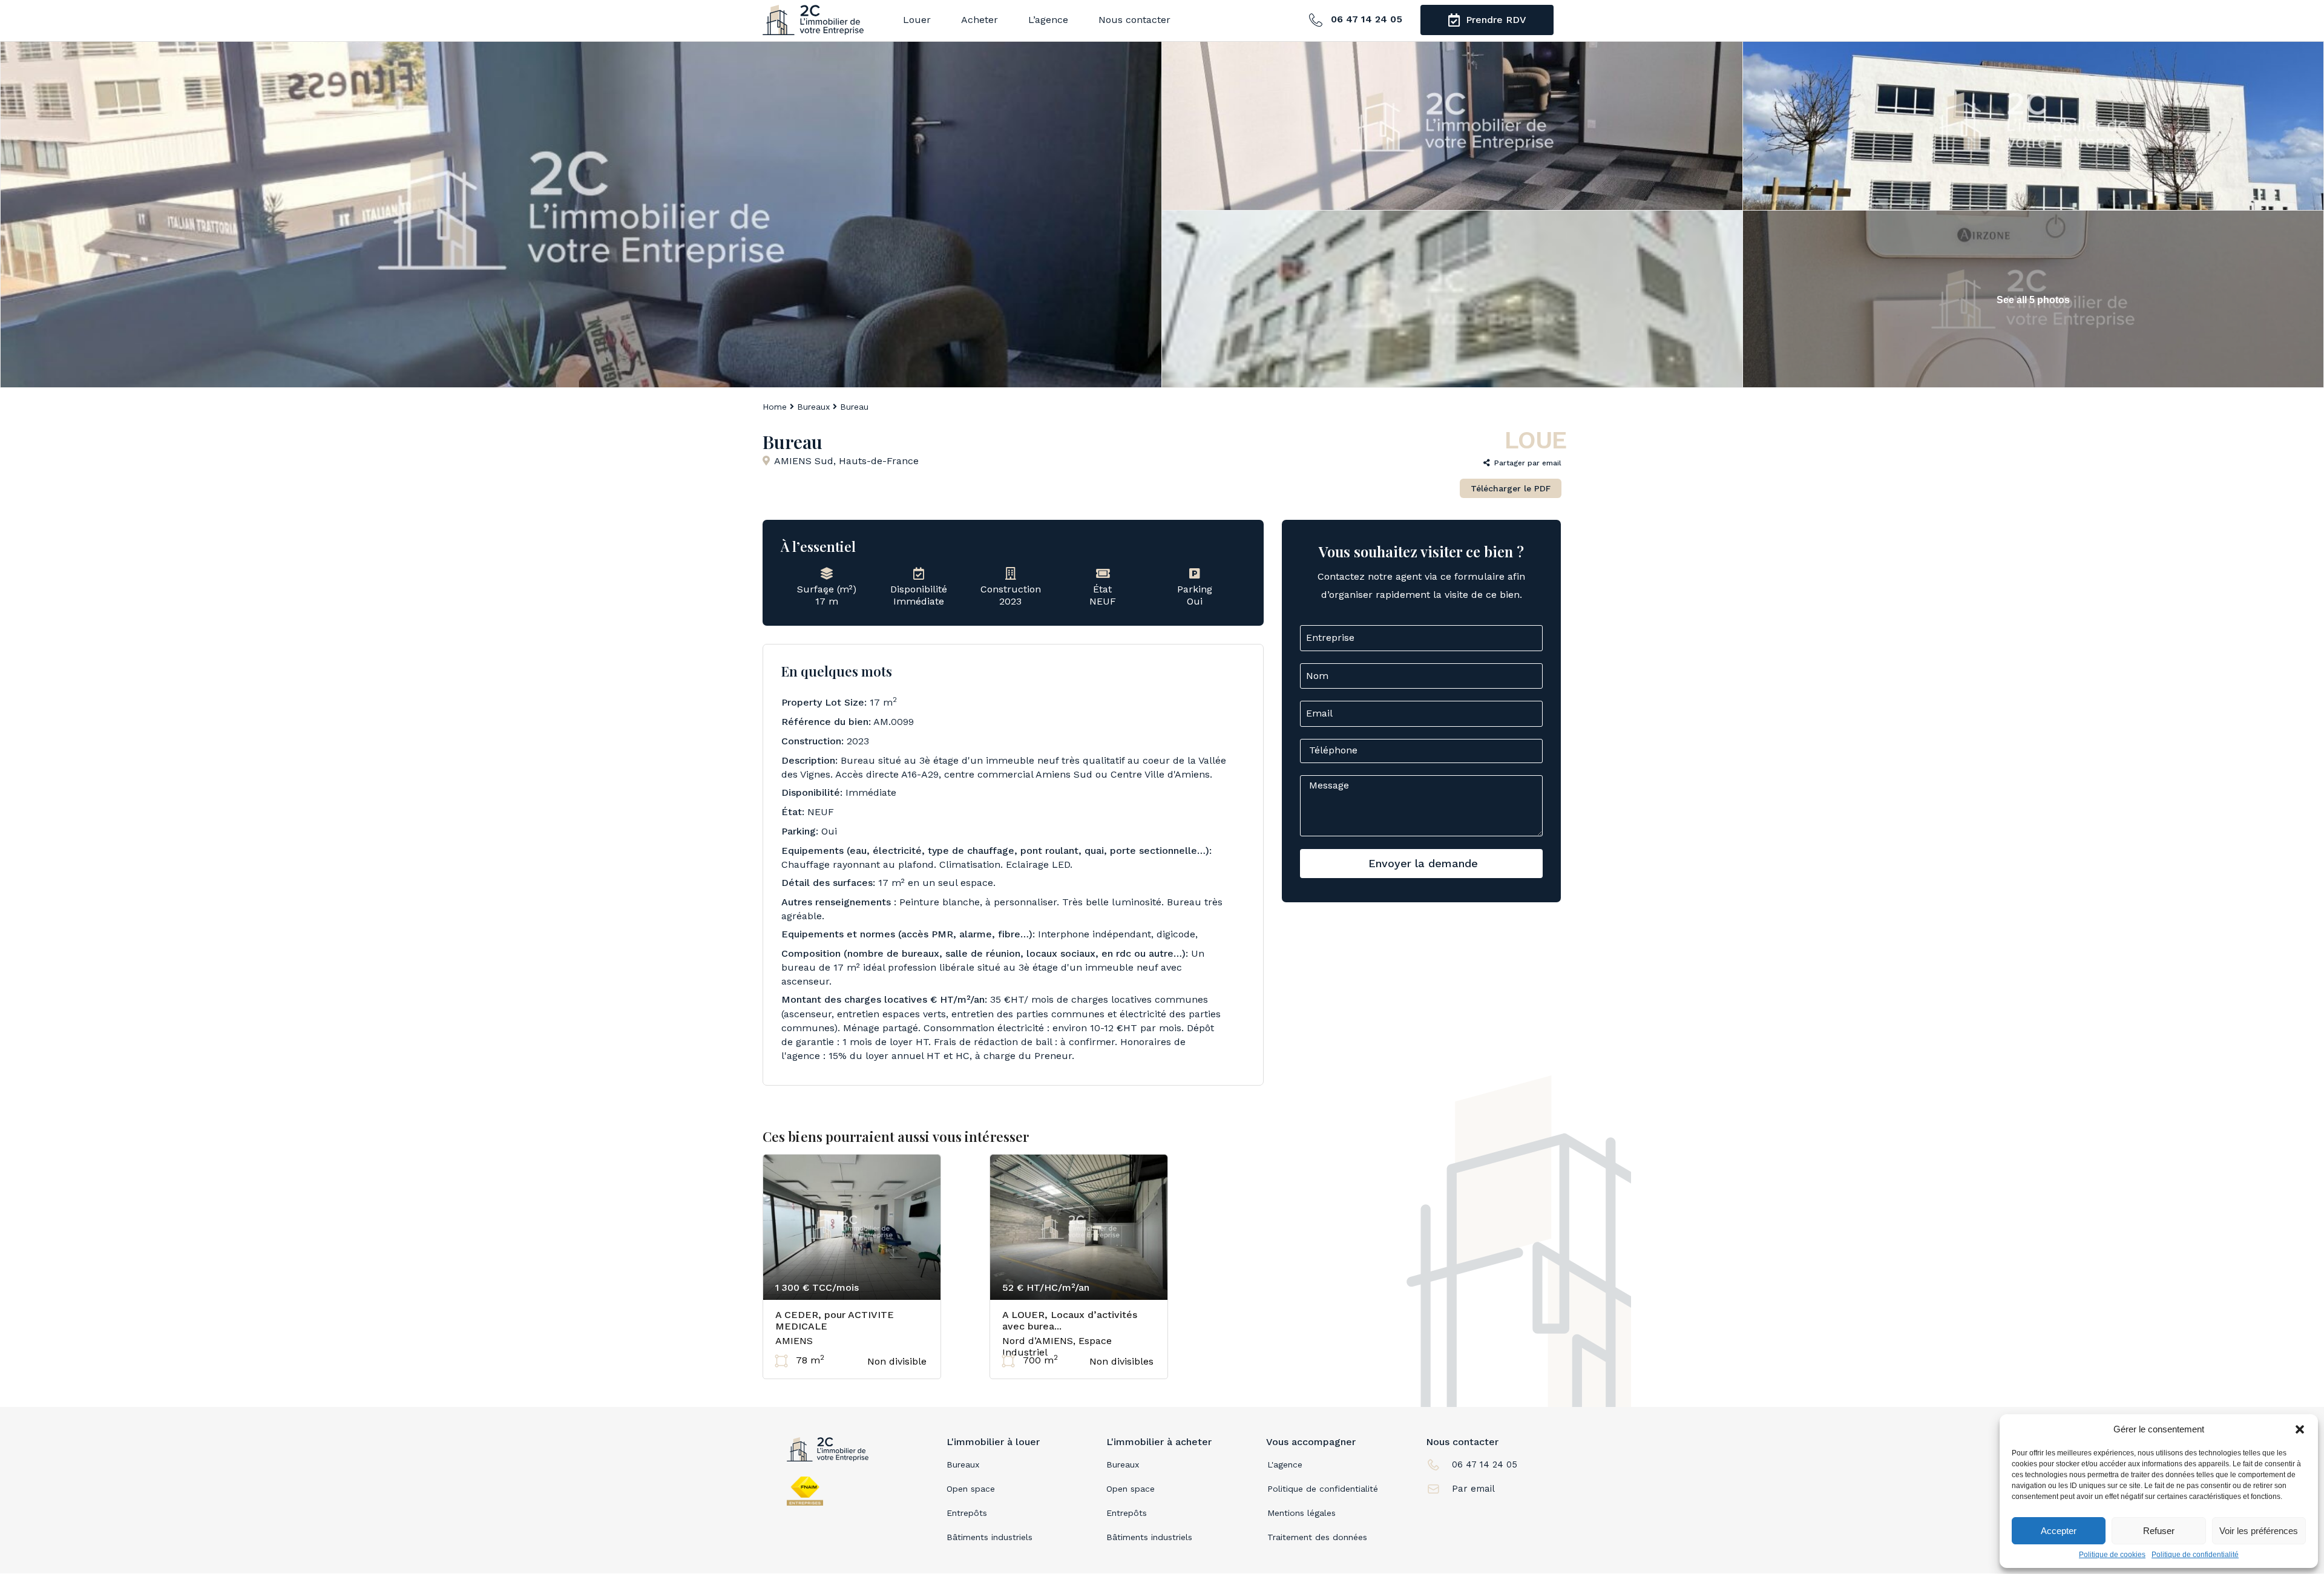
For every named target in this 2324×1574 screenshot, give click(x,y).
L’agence (1048, 20)
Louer (917, 20)
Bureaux (813, 407)
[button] (2300, 1429)
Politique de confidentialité (2195, 1555)
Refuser (2159, 1531)
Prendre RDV (1495, 20)
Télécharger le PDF (1511, 488)
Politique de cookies (2112, 1555)
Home (775, 407)
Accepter (2059, 1531)
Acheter (980, 20)
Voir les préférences (2259, 1531)
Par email (1473, 1489)
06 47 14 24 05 (1365, 19)
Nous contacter (1134, 20)
